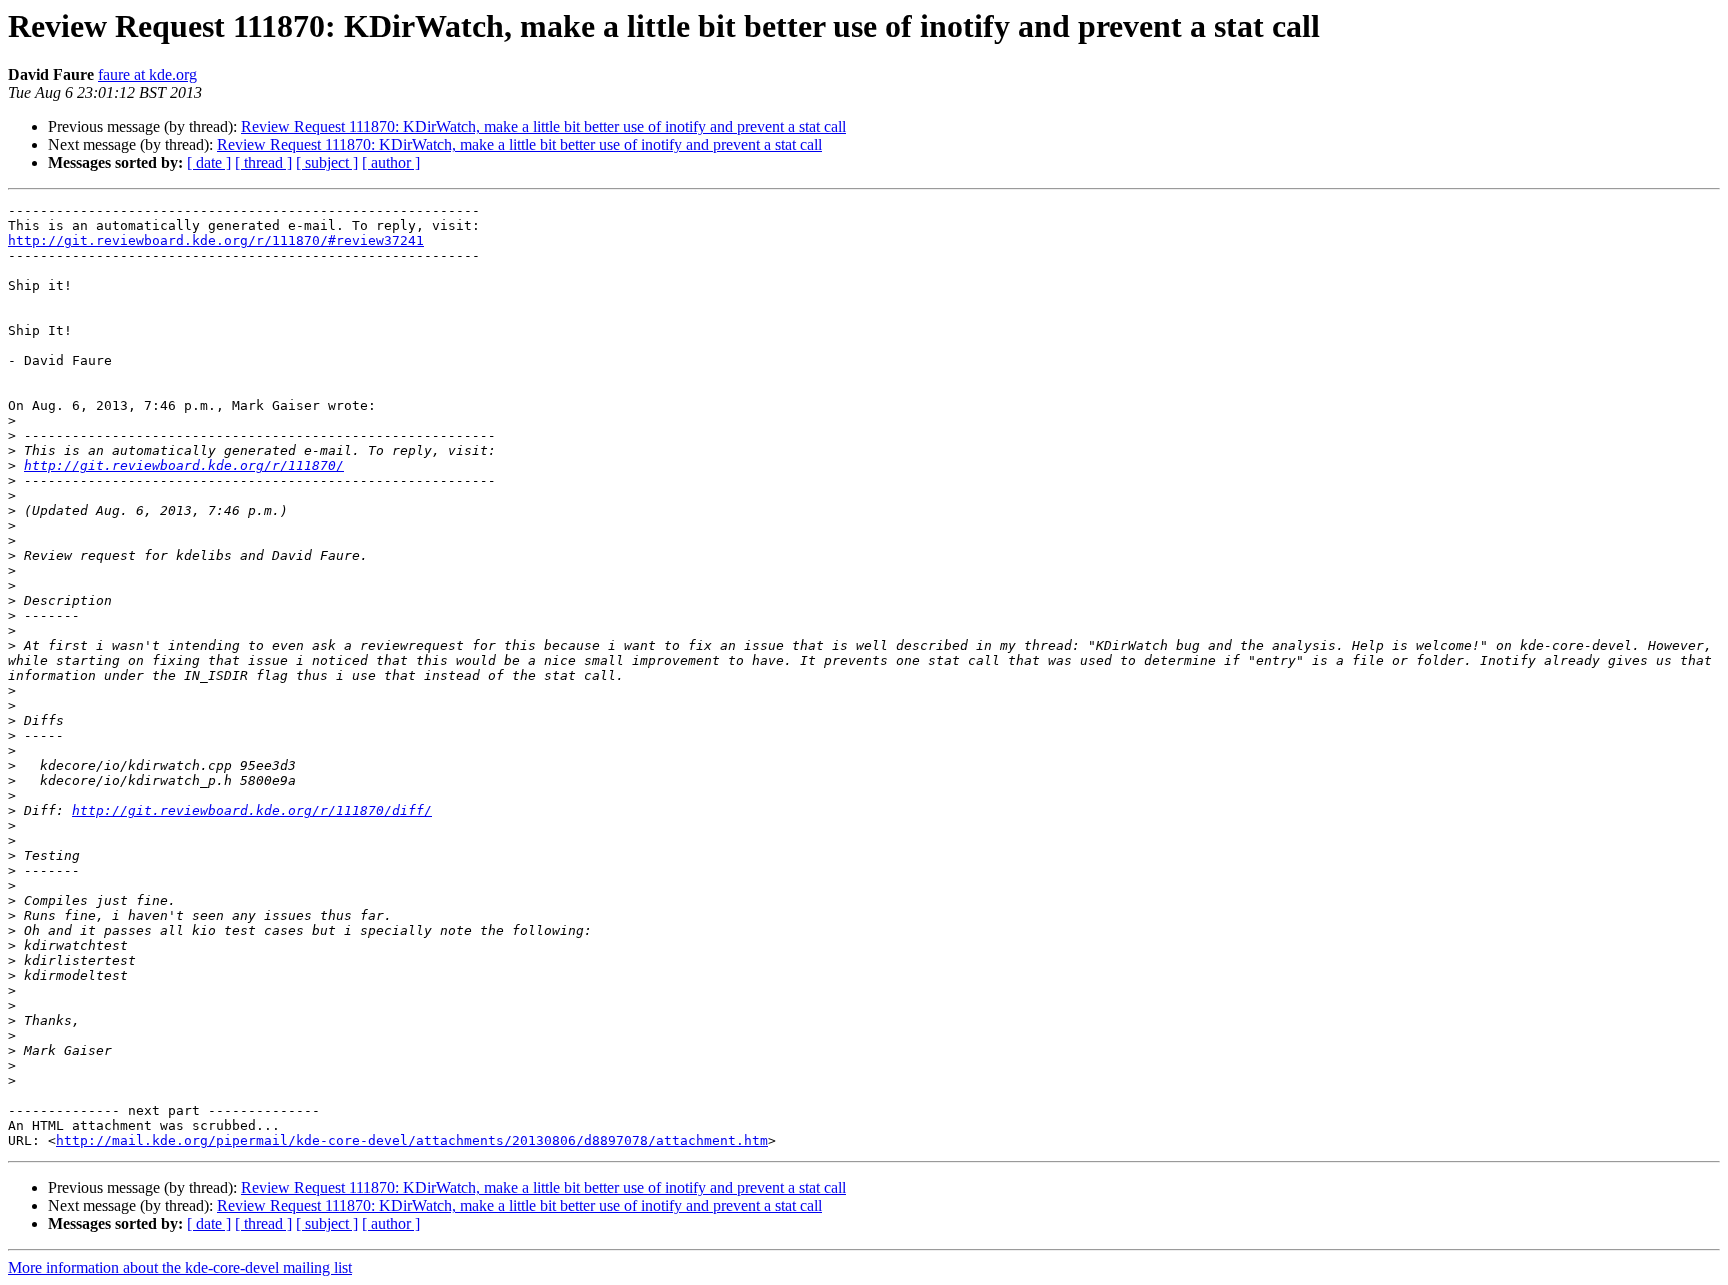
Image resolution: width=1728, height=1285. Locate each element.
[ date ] (209, 162)
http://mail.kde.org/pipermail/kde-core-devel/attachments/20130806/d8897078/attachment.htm (412, 1140)
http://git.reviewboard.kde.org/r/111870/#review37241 (216, 240)
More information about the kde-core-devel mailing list (180, 1267)
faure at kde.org (147, 74)
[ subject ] (327, 162)
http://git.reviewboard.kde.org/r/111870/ (184, 465)
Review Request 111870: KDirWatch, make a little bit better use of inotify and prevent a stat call (543, 126)
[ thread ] (263, 162)
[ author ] (391, 162)
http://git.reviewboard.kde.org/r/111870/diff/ (252, 810)
